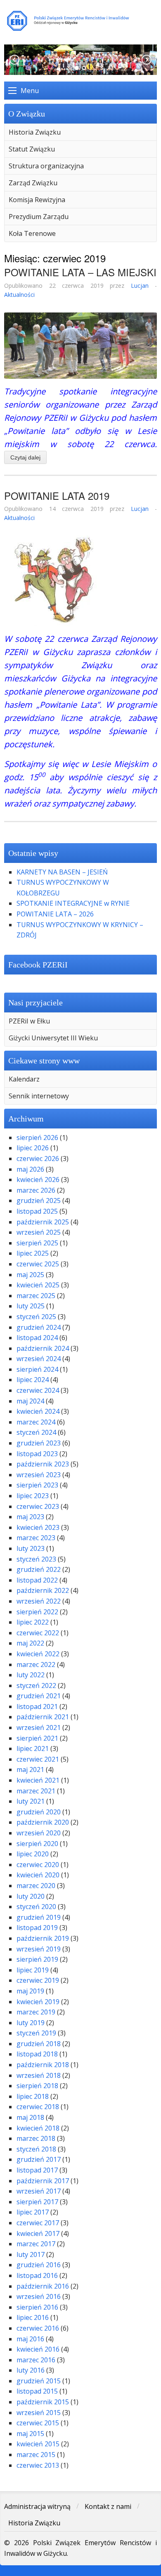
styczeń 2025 (36, 1317)
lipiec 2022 (33, 1622)
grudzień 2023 (39, 1443)
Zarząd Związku (33, 183)
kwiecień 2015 (38, 2444)
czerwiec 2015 (38, 2423)
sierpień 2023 (37, 1485)
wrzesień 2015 (39, 2413)
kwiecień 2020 (38, 1875)
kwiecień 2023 (38, 1527)
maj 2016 (30, 2339)
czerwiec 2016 (38, 2328)
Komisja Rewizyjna (37, 200)
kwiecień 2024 (38, 1411)
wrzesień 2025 (39, 1232)
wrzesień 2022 (39, 1601)
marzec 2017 (36, 2244)
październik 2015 (43, 2402)
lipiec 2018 (33, 2096)
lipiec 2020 (33, 1854)
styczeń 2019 (36, 2033)
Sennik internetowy (39, 1096)
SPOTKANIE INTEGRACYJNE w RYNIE (73, 903)
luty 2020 (31, 1896)
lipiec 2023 (33, 1496)
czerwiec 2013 (38, 2465)
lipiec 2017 (33, 2212)
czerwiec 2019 (38, 1980)
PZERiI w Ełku (29, 1021)
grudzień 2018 (39, 2044)
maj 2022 (30, 1643)
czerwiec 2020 (38, 1865)
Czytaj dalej (25, 457)
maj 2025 (30, 1275)
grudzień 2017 (39, 2159)
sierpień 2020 (37, 1844)
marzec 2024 (36, 1422)
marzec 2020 (36, 1886)
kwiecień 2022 (38, 1654)
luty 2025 (31, 1306)
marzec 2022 (36, 1664)
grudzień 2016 (39, 2265)
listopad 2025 (37, 1211)
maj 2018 (30, 2117)
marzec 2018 (36, 2138)
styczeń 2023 (36, 1559)
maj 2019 (30, 1991)
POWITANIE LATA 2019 (57, 495)
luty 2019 (31, 2023)
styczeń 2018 (36, 2149)
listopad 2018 (37, 2054)
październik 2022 (43, 1590)
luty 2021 (31, 1801)
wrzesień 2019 (39, 1949)
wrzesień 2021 (39, 1727)
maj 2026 (30, 1169)
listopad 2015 (37, 2391)
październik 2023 (43, 1464)
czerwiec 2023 (38, 1506)
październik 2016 (43, 2286)
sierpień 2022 (37, 1612)
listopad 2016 (37, 2275)
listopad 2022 (37, 1580)
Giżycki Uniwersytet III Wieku (53, 1038)
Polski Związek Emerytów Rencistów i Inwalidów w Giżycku (80, 21)
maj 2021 (30, 1769)
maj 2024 (30, 1401)
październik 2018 (43, 2065)
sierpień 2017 (37, 2202)
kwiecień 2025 (38, 1285)
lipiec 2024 (33, 1380)
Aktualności (19, 295)
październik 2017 (43, 2181)
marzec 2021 (36, 1791)
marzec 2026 (36, 1190)
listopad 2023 (37, 1454)
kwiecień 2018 (38, 2128)
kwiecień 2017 (38, 2233)
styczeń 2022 (36, 1685)
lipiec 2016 (33, 2317)
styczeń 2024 (36, 1432)
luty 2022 (31, 1675)
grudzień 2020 (39, 1812)
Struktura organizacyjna (46, 166)
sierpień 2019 (37, 1959)
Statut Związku (32, 149)
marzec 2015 (36, 2455)
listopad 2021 (37, 1706)
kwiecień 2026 (38, 1180)
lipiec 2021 (33, 1748)
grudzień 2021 (39, 1696)
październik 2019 (43, 1938)
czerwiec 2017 (38, 2223)
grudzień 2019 (39, 1917)
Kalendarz (24, 1079)
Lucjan (140, 286)
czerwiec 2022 (38, 1633)
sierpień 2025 (37, 1243)
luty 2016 (31, 2370)
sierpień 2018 (37, 2086)
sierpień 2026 (37, 1138)
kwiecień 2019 (38, 2002)
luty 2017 (31, 2254)
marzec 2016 (36, 2360)
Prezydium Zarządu (39, 217)
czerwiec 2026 (38, 1159)
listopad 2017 (37, 2170)
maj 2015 (30, 2434)
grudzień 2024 (39, 1327)
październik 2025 (43, 1222)
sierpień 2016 (37, 2307)
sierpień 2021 (37, 1738)
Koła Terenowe (32, 233)
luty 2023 (31, 1548)
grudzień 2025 (39, 1201)
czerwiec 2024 (38, 1390)
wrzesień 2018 (39, 2075)
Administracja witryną (37, 2506)
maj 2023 (30, 1517)
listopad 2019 (37, 1928)
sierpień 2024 (37, 1369)
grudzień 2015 (39, 2381)
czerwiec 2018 (38, 2107)
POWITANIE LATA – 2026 (55, 914)
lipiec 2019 (33, 1970)
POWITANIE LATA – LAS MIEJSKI (80, 272)
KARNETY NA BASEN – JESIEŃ (62, 872)
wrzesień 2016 (39, 2296)
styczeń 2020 (36, 1907)
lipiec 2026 (33, 1148)
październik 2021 (43, 1717)
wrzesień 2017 (39, 2191)
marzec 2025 (36, 1296)
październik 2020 (43, 1822)
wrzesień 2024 (39, 1359)
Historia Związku (35, 132)
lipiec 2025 (33, 1253)
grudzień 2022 (39, 1569)
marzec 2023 (36, 1538)
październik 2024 (43, 1348)
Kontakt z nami (108, 2506)
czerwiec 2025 (38, 1264)
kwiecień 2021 (38, 1780)
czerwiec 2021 (38, 1759)
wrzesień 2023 (39, 1475)
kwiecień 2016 (38, 2349)
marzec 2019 (36, 2012)
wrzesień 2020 (39, 1833)
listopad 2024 (37, 1338)
